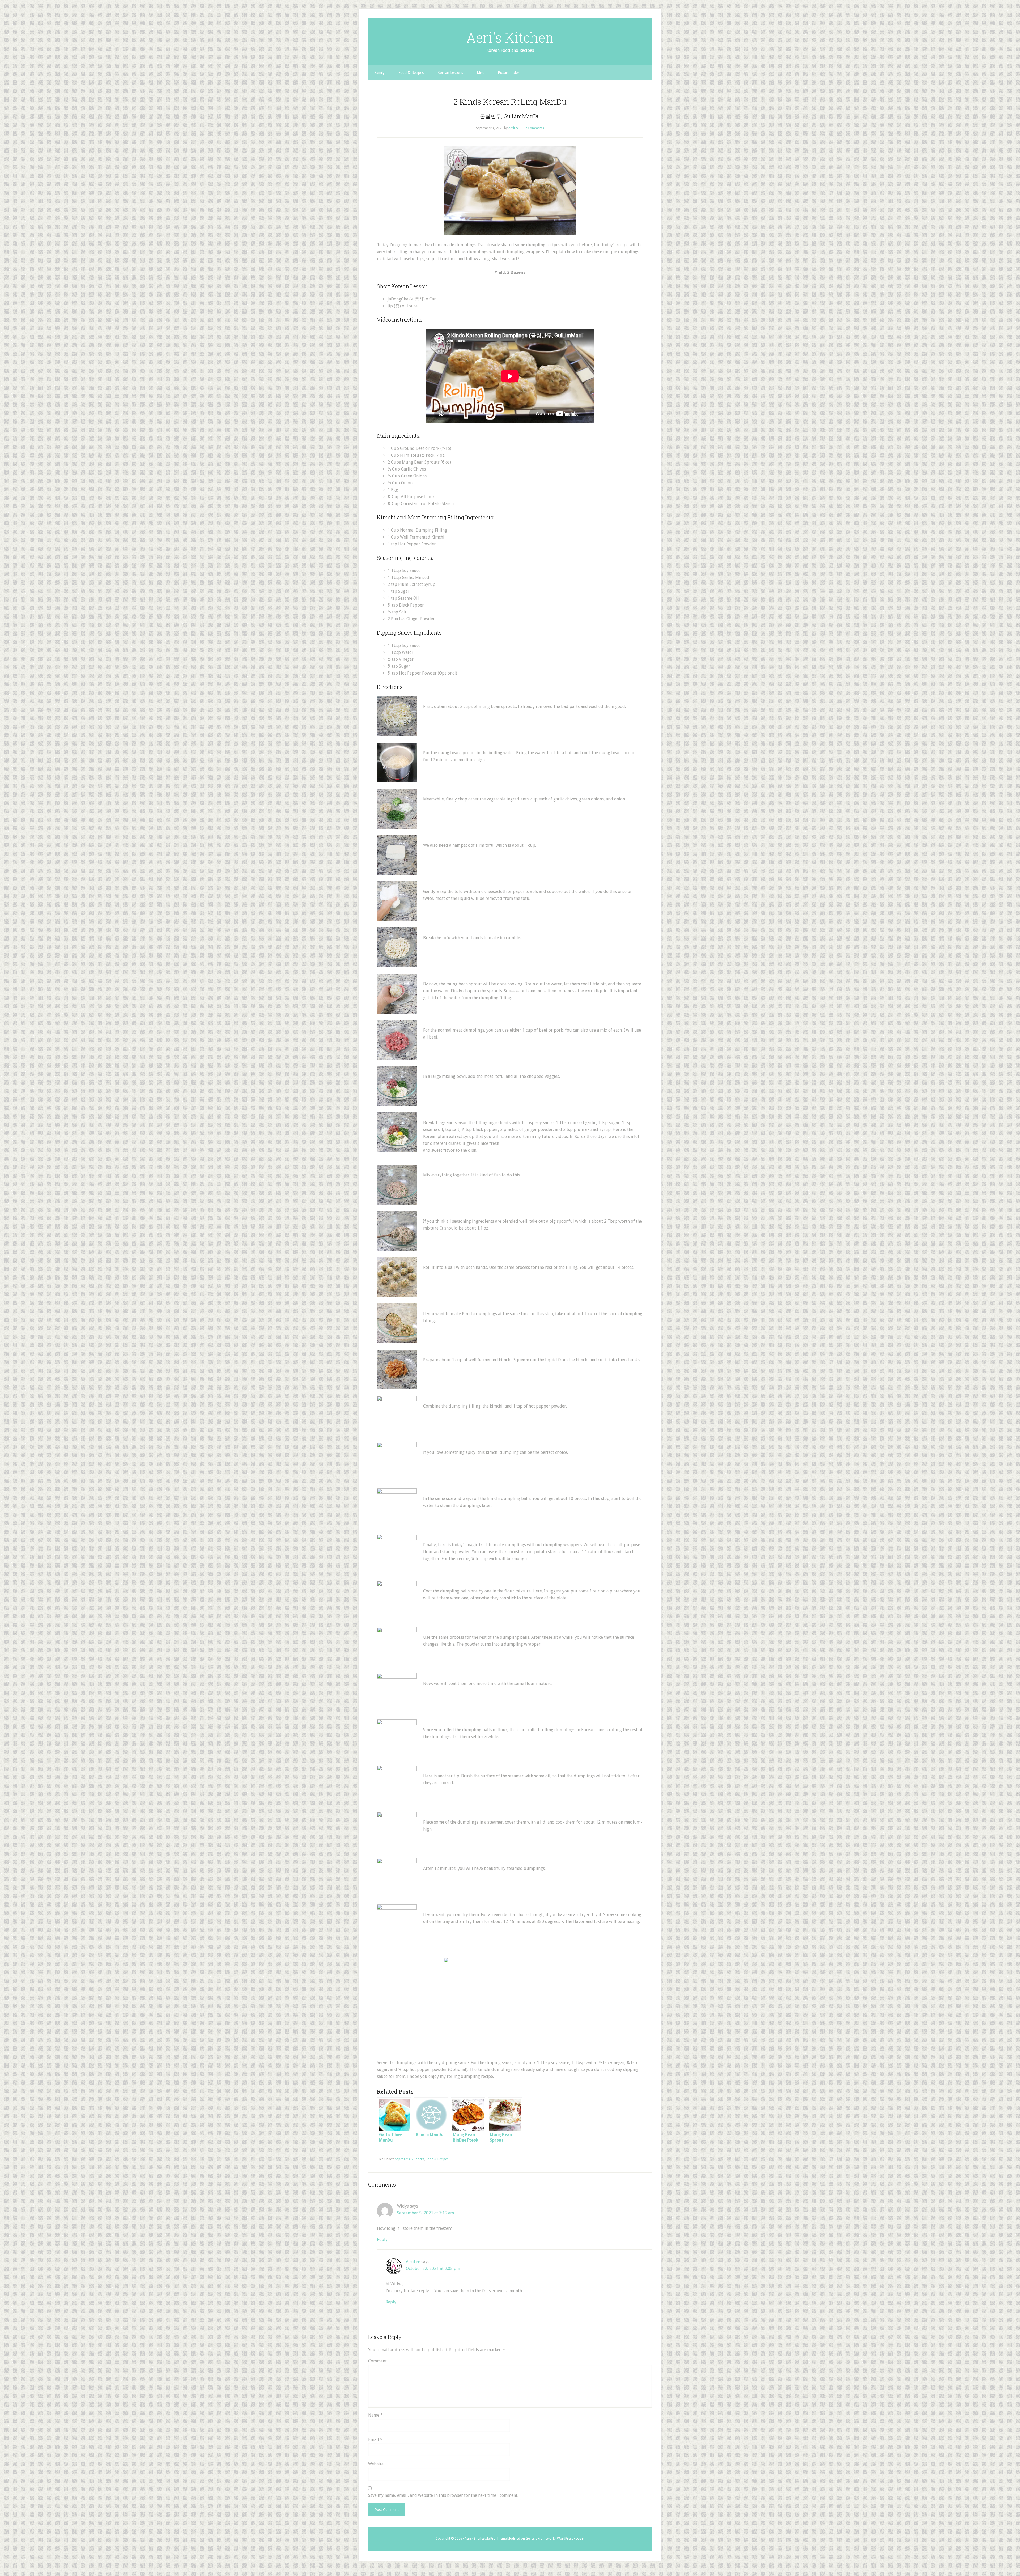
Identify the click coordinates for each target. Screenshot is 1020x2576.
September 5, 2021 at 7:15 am (426, 2213)
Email (375, 2440)
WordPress (565, 2539)
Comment (379, 2361)
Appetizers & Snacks (409, 2159)
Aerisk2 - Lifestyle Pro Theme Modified (492, 2539)
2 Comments (535, 128)
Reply (382, 2240)
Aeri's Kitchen (510, 37)
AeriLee (413, 2262)
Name (375, 2415)
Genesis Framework (540, 2539)
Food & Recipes (437, 2159)
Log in (580, 2539)
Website (376, 2464)
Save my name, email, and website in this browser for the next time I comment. (443, 2495)
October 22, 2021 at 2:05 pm (433, 2268)
